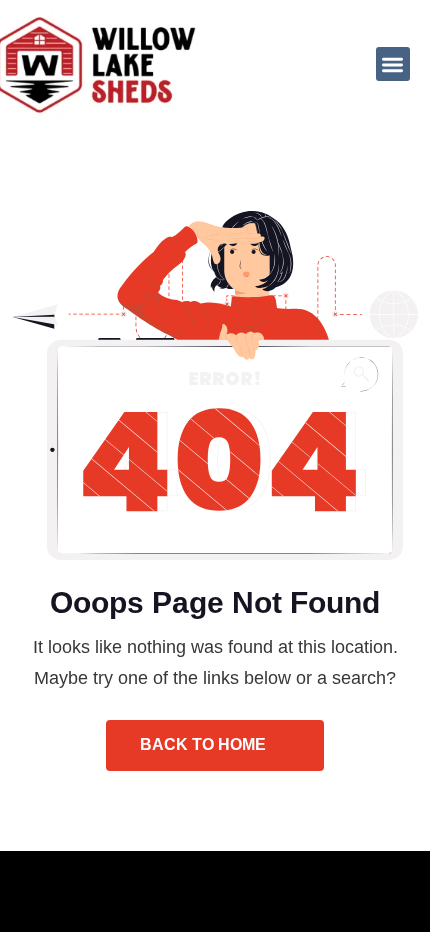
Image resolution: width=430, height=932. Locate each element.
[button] (393, 64)
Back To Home (205, 744)
